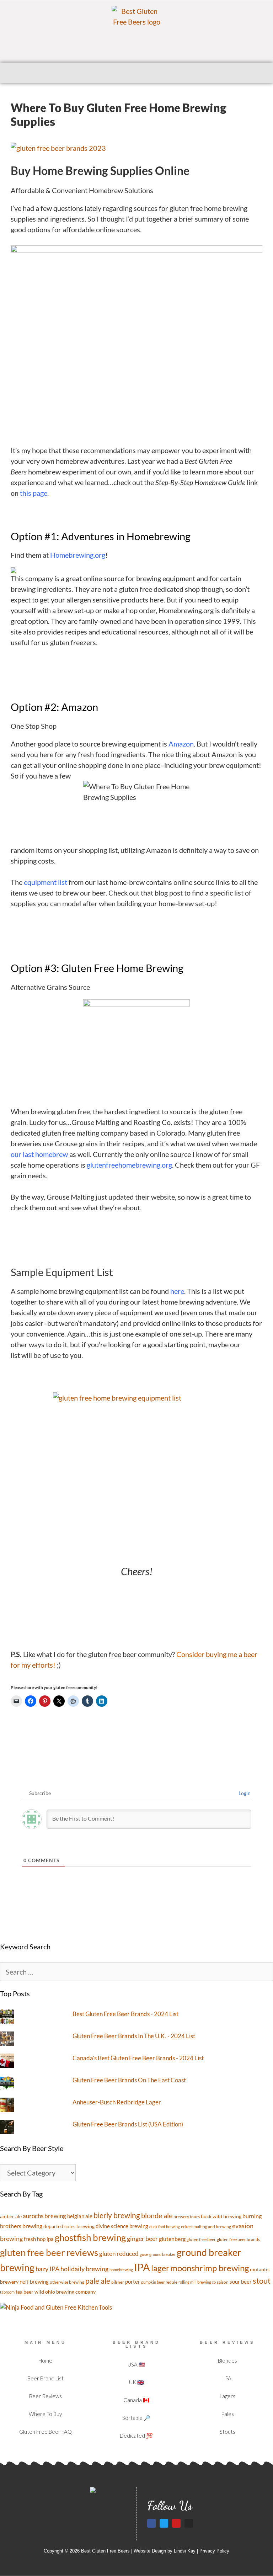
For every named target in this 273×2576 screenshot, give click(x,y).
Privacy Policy (214, 2551)
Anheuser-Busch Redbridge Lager (117, 2102)
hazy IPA (47, 2269)
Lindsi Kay (185, 2551)
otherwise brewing (67, 2282)
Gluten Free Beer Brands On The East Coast (129, 2080)
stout (262, 2281)
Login (244, 1793)
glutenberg (172, 2239)
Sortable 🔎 (136, 2418)
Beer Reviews (45, 2396)
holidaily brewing (84, 2269)
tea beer (25, 2292)
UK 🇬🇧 (136, 2382)
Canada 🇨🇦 (136, 2400)
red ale (172, 2282)
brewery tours (187, 2217)
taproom (7, 2292)
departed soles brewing (69, 2226)
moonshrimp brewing (210, 2268)
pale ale (98, 2281)
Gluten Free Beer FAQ (45, 2432)
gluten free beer (201, 2239)
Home (45, 2360)
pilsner (118, 2282)
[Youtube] (176, 2523)
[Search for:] (136, 1972)
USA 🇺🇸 (136, 2364)
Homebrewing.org (78, 555)
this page (34, 493)
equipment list (46, 882)
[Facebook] (151, 2523)
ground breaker (162, 2254)
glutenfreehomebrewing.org (129, 1165)
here (177, 1291)
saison (223, 2282)
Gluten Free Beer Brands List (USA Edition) (128, 2124)
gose (144, 2254)
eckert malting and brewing (206, 2227)
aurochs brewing (44, 2216)
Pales (227, 2414)
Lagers (227, 2396)
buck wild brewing (221, 2216)
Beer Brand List (45, 2378)
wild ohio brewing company (65, 2292)
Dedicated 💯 (136, 2436)
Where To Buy (45, 2414)
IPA (142, 2267)
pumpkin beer (153, 2282)
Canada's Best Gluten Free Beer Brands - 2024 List (138, 2058)
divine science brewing (122, 2226)
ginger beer (142, 2238)
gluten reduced (119, 2254)
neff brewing (34, 2282)
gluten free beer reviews (49, 2252)
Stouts (227, 2432)
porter (133, 2282)
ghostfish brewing (90, 2237)
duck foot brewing (165, 2227)
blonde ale (157, 2215)
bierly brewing (117, 2215)
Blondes (227, 2360)
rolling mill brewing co (197, 2282)
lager (160, 2268)
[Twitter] (164, 2523)
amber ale (11, 2216)
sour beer (241, 2282)
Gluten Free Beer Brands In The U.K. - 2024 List (134, 2036)
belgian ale (80, 2216)
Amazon (181, 744)
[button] (136, 73)
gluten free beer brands (238, 2239)
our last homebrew (39, 1154)
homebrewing (121, 2270)
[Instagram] (189, 2523)
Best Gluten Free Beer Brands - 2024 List (125, 2014)
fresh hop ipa (39, 2239)
